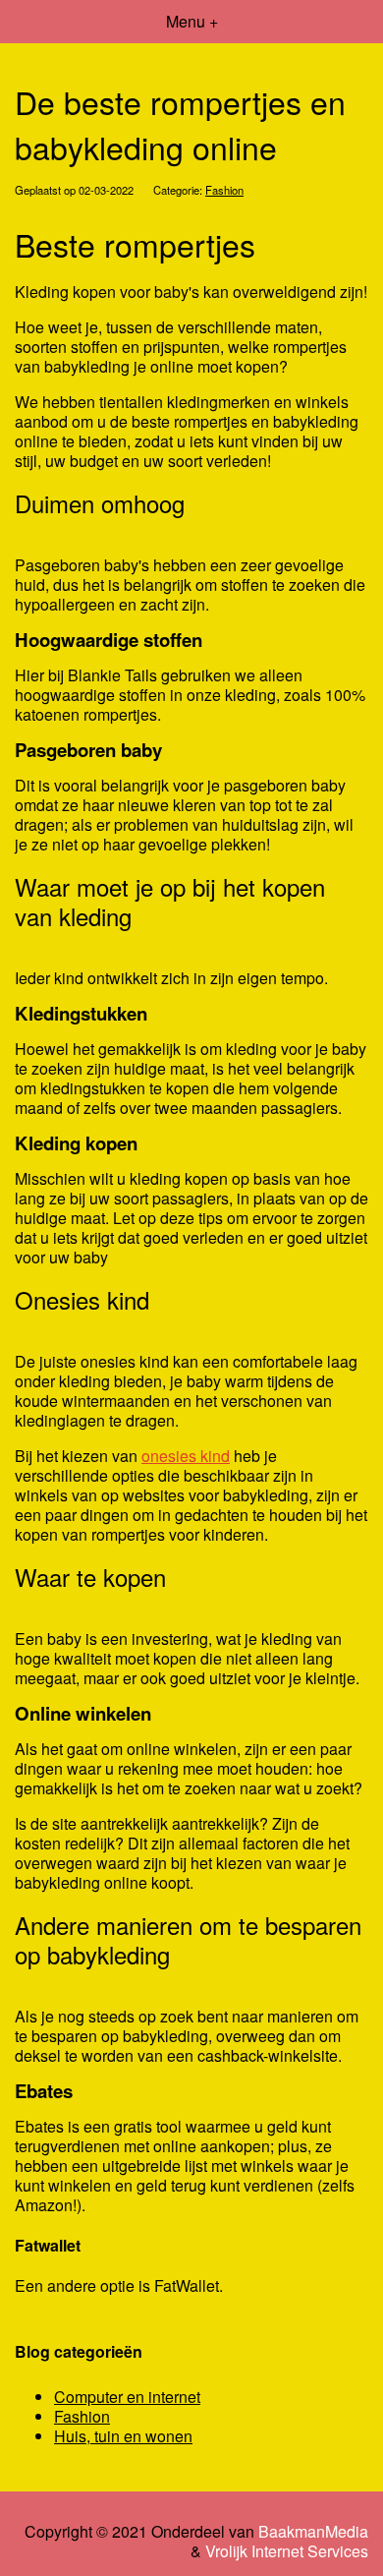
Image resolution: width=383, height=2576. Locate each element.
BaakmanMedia (313, 2532)
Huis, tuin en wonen (123, 2436)
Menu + (192, 21)
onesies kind (186, 1456)
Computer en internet (127, 2397)
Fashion (224, 190)
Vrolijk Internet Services (287, 2551)
